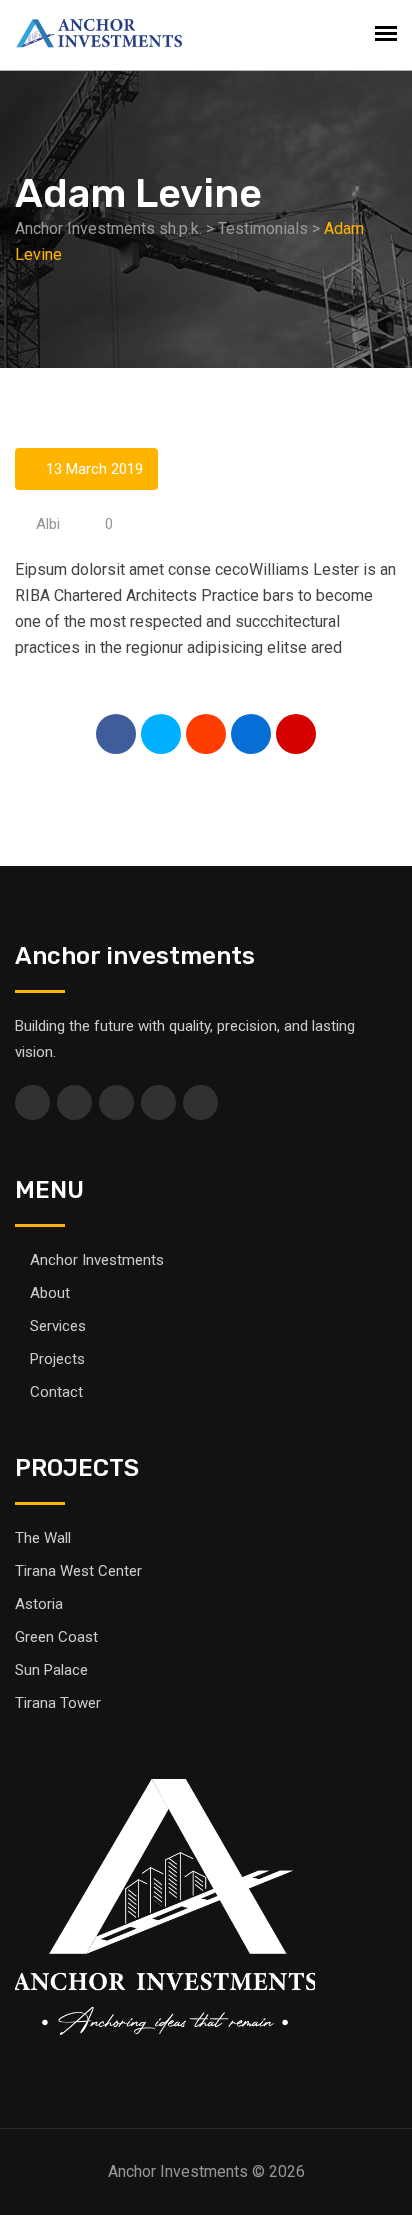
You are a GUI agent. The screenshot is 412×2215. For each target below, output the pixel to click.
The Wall (43, 1538)
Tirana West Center (78, 1571)
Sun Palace (51, 1670)
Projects (57, 1359)
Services (58, 1326)
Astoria (39, 1604)
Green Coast (56, 1637)
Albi (48, 524)
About (50, 1293)
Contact (56, 1392)
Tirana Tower (58, 1703)
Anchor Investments (97, 1260)
